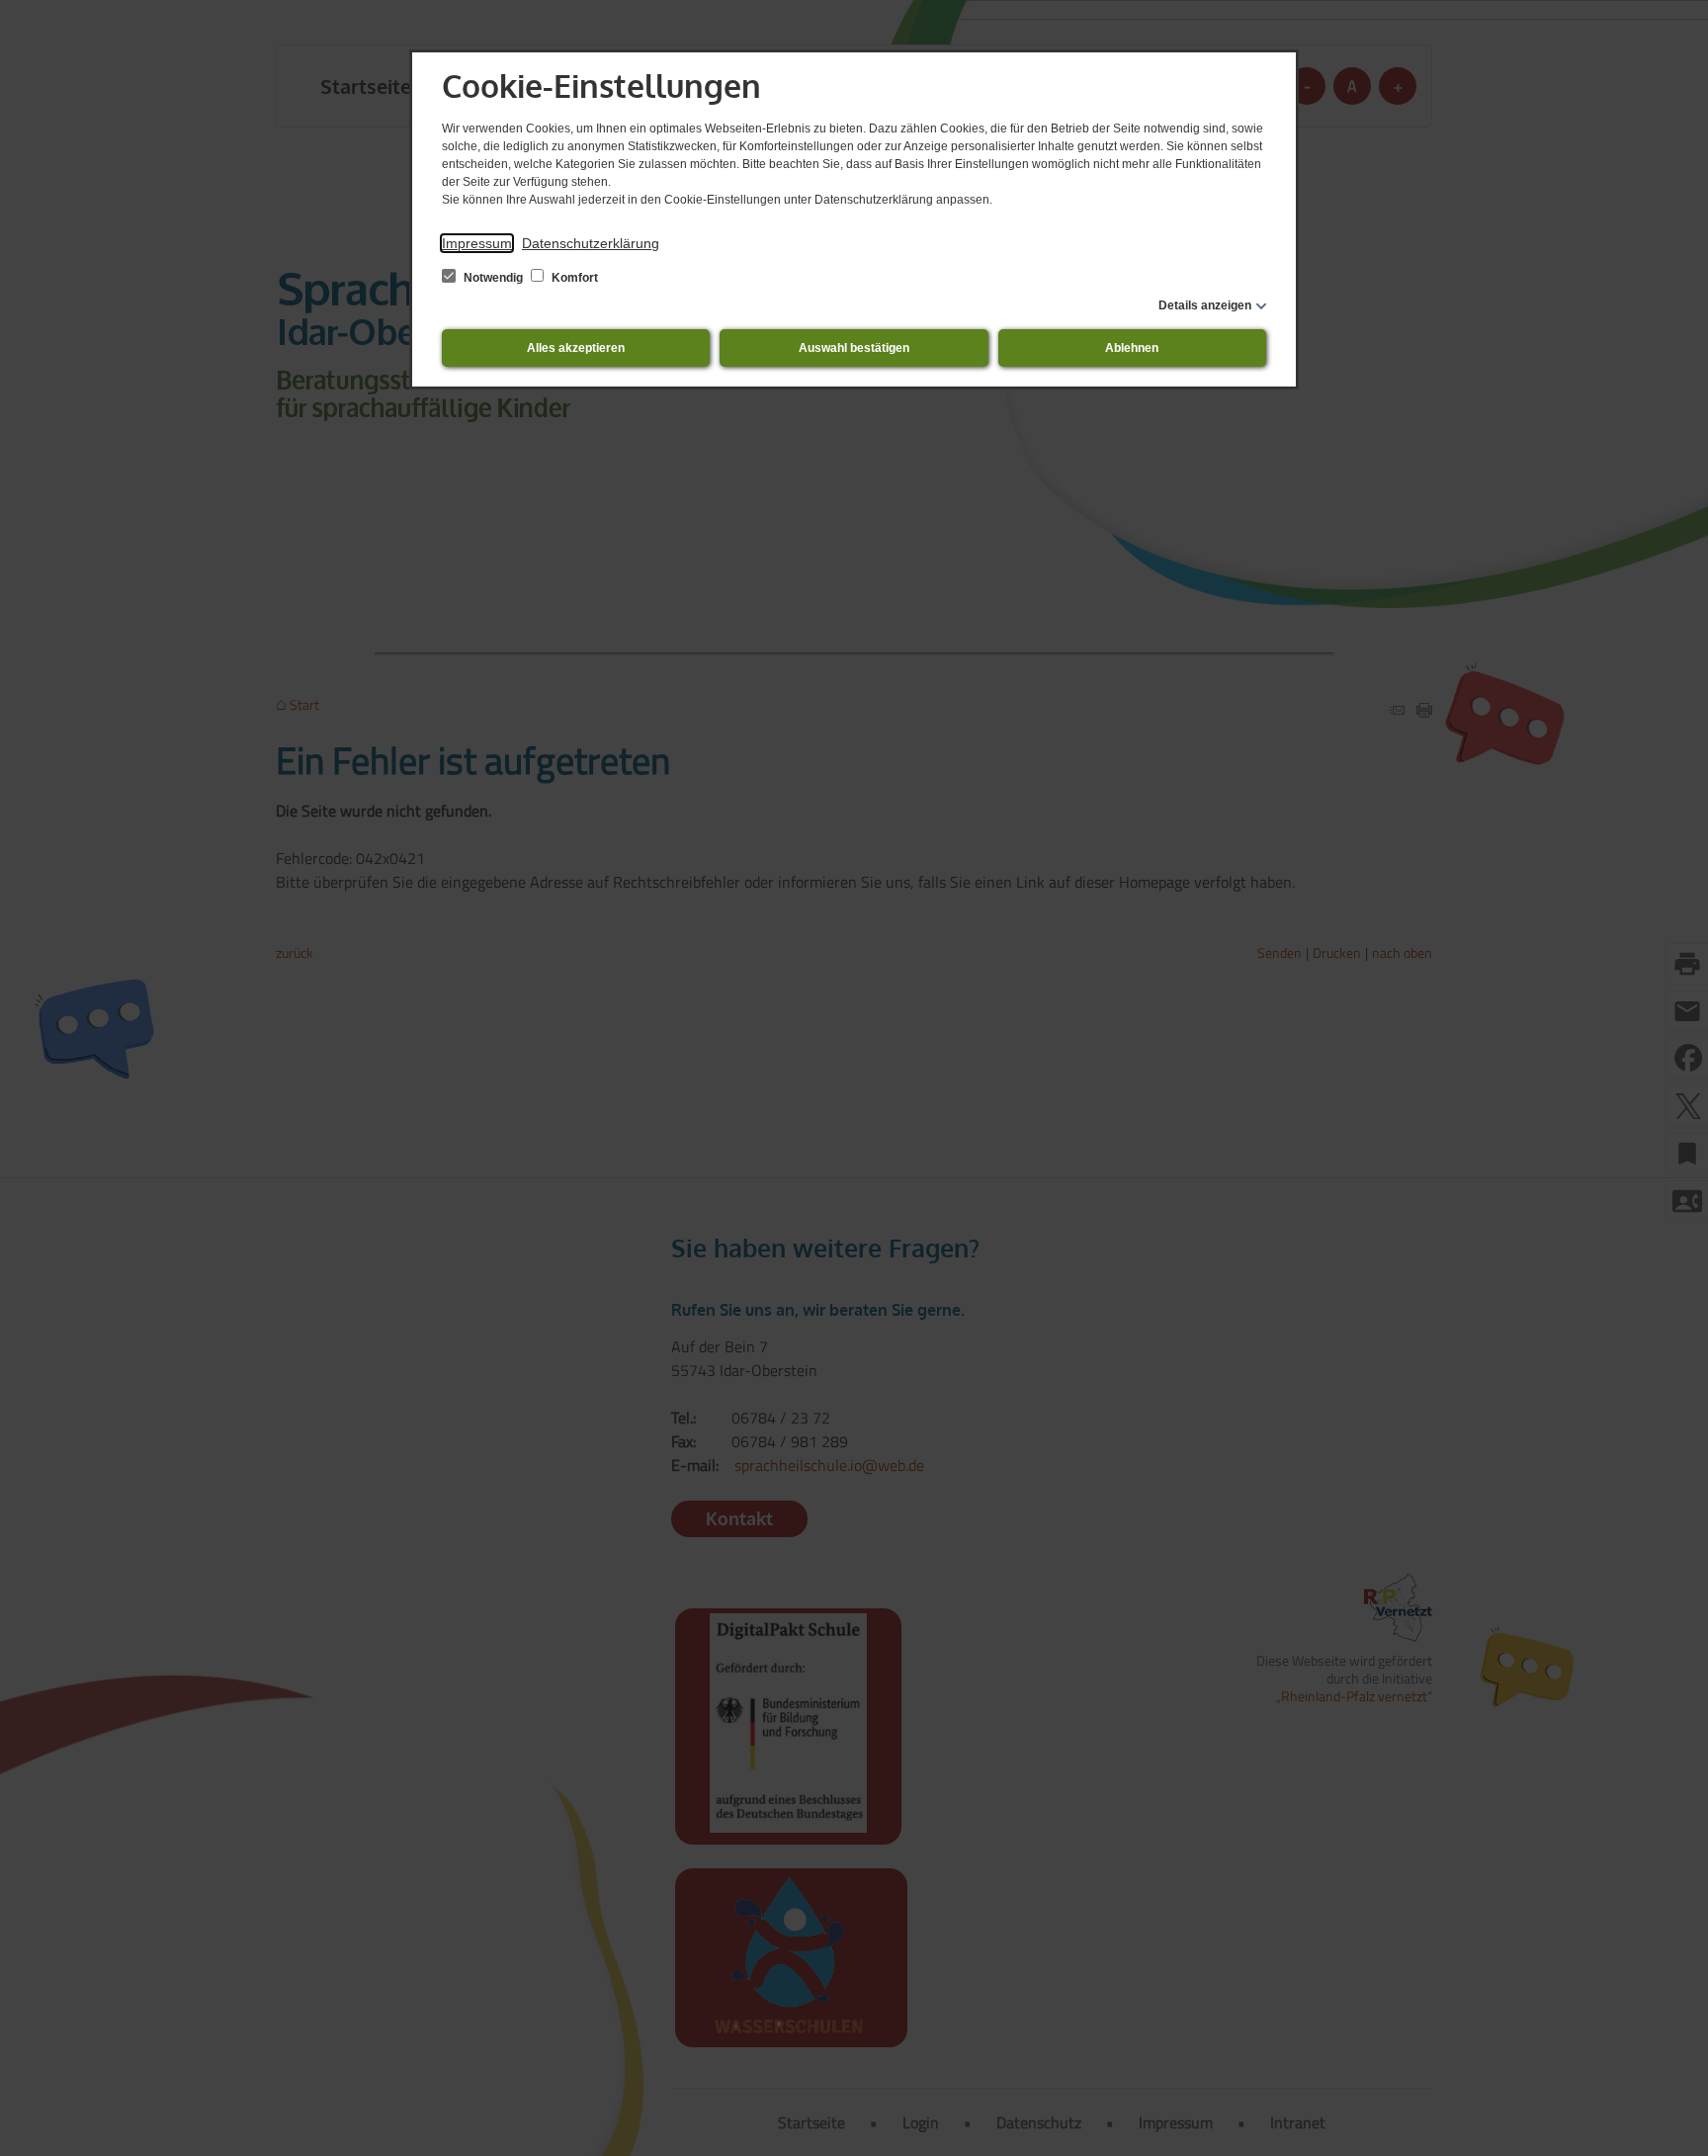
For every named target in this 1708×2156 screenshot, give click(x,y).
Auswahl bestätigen (854, 348)
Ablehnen (1132, 348)
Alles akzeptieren (576, 348)
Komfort (573, 278)
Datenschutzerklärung (591, 243)
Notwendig (493, 278)
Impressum (477, 243)
